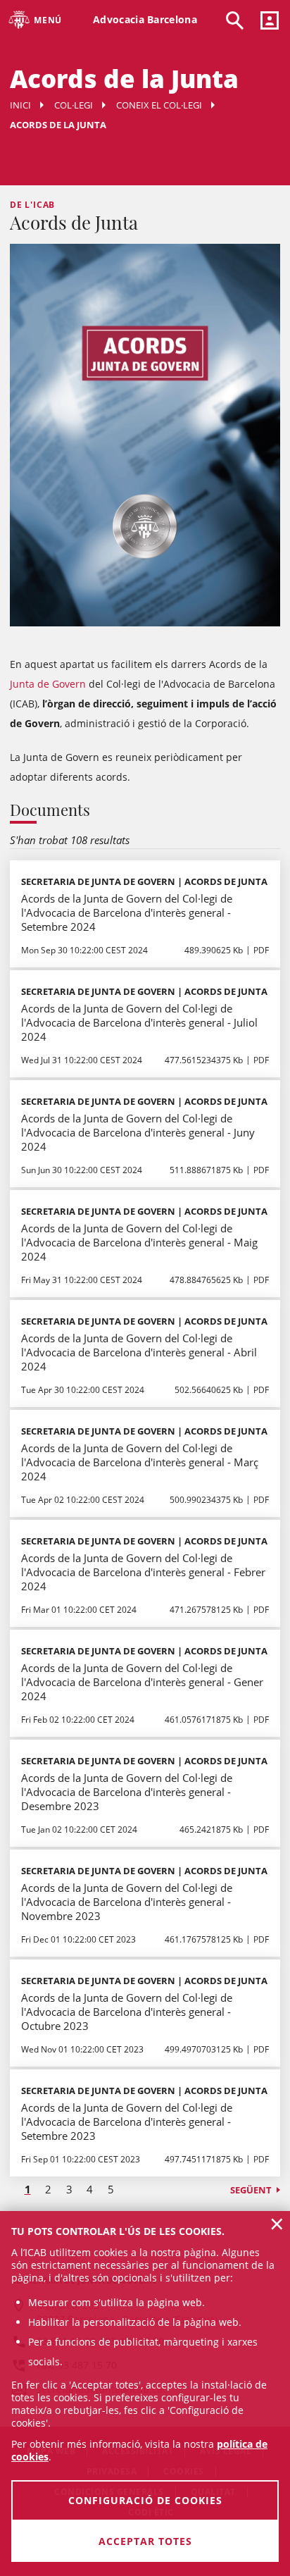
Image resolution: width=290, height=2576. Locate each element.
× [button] (277, 2224)
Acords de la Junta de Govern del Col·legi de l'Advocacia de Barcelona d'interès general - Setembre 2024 (127, 912)
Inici (20, 105)
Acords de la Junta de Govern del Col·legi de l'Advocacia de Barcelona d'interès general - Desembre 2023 (127, 1792)
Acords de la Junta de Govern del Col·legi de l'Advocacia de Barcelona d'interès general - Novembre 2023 (127, 1902)
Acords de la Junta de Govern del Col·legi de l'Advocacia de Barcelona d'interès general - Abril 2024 (139, 1352)
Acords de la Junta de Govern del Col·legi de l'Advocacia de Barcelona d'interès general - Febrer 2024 (143, 1572)
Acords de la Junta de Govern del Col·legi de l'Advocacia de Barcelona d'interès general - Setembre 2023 (127, 2122)
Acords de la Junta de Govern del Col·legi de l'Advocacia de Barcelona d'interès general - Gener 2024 (142, 1682)
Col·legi (74, 105)
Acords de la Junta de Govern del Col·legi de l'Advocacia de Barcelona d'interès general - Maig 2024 (139, 1242)
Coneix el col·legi (159, 105)
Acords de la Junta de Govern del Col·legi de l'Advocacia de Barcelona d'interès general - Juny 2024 (138, 1132)
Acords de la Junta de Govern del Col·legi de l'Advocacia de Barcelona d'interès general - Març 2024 (140, 1462)
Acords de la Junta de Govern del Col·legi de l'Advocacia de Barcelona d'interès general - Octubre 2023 (127, 2012)
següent (251, 2190)
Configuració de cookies (145, 2500)
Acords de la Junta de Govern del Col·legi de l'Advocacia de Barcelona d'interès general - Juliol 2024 (139, 1022)
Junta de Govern (48, 684)
